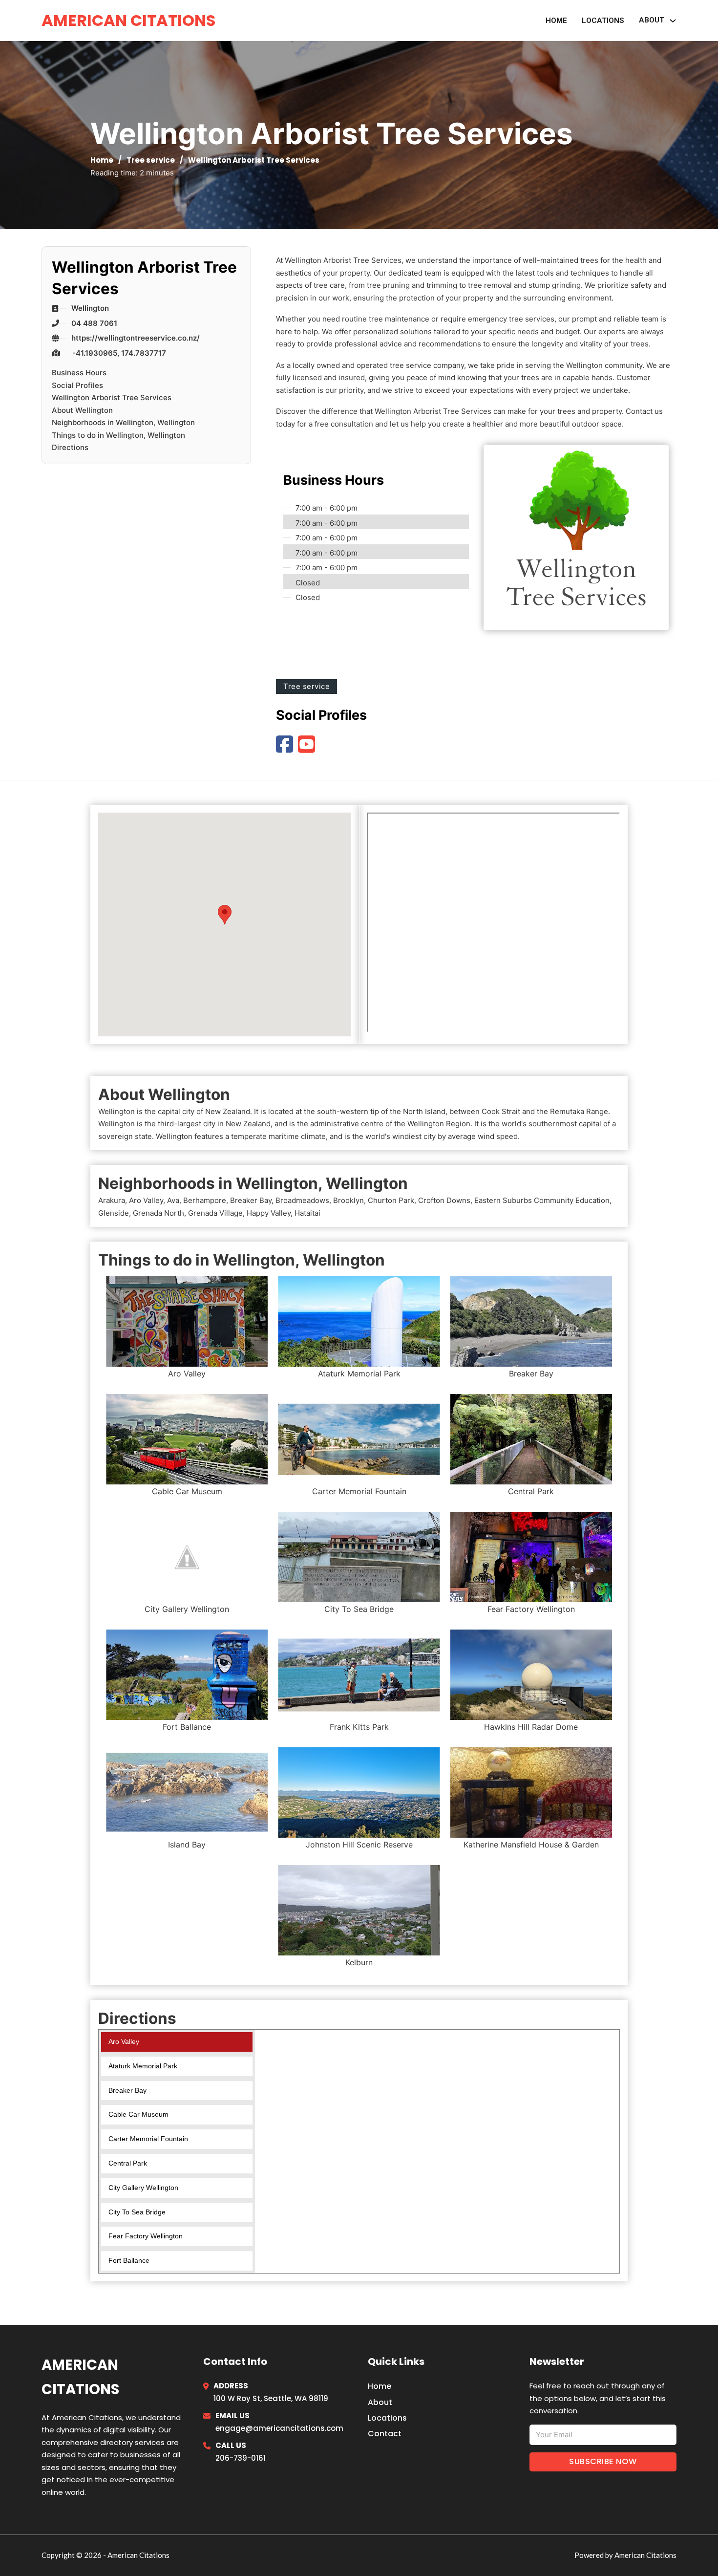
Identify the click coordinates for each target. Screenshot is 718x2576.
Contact (385, 2434)
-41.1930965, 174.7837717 (119, 353)
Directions (70, 447)
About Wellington (82, 410)
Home (556, 21)
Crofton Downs (444, 1200)
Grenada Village (215, 1213)
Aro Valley (146, 1200)
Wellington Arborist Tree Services (112, 397)
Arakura (112, 1200)
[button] (225, 915)
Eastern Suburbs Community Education (542, 1200)
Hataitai (307, 1213)
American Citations (128, 20)
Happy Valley (269, 1213)
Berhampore (205, 1200)
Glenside (114, 1213)
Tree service (151, 160)
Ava (173, 1200)
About (380, 2402)
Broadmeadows (302, 1200)
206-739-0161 (241, 2458)
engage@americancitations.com (279, 2428)
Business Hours (79, 373)
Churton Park (391, 1200)
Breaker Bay (251, 1200)
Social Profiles (77, 385)
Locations (603, 21)
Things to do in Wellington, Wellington (118, 435)
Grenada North (158, 1213)
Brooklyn (348, 1200)
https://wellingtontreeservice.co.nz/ (136, 338)
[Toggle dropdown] (673, 21)
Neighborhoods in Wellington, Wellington (123, 422)
